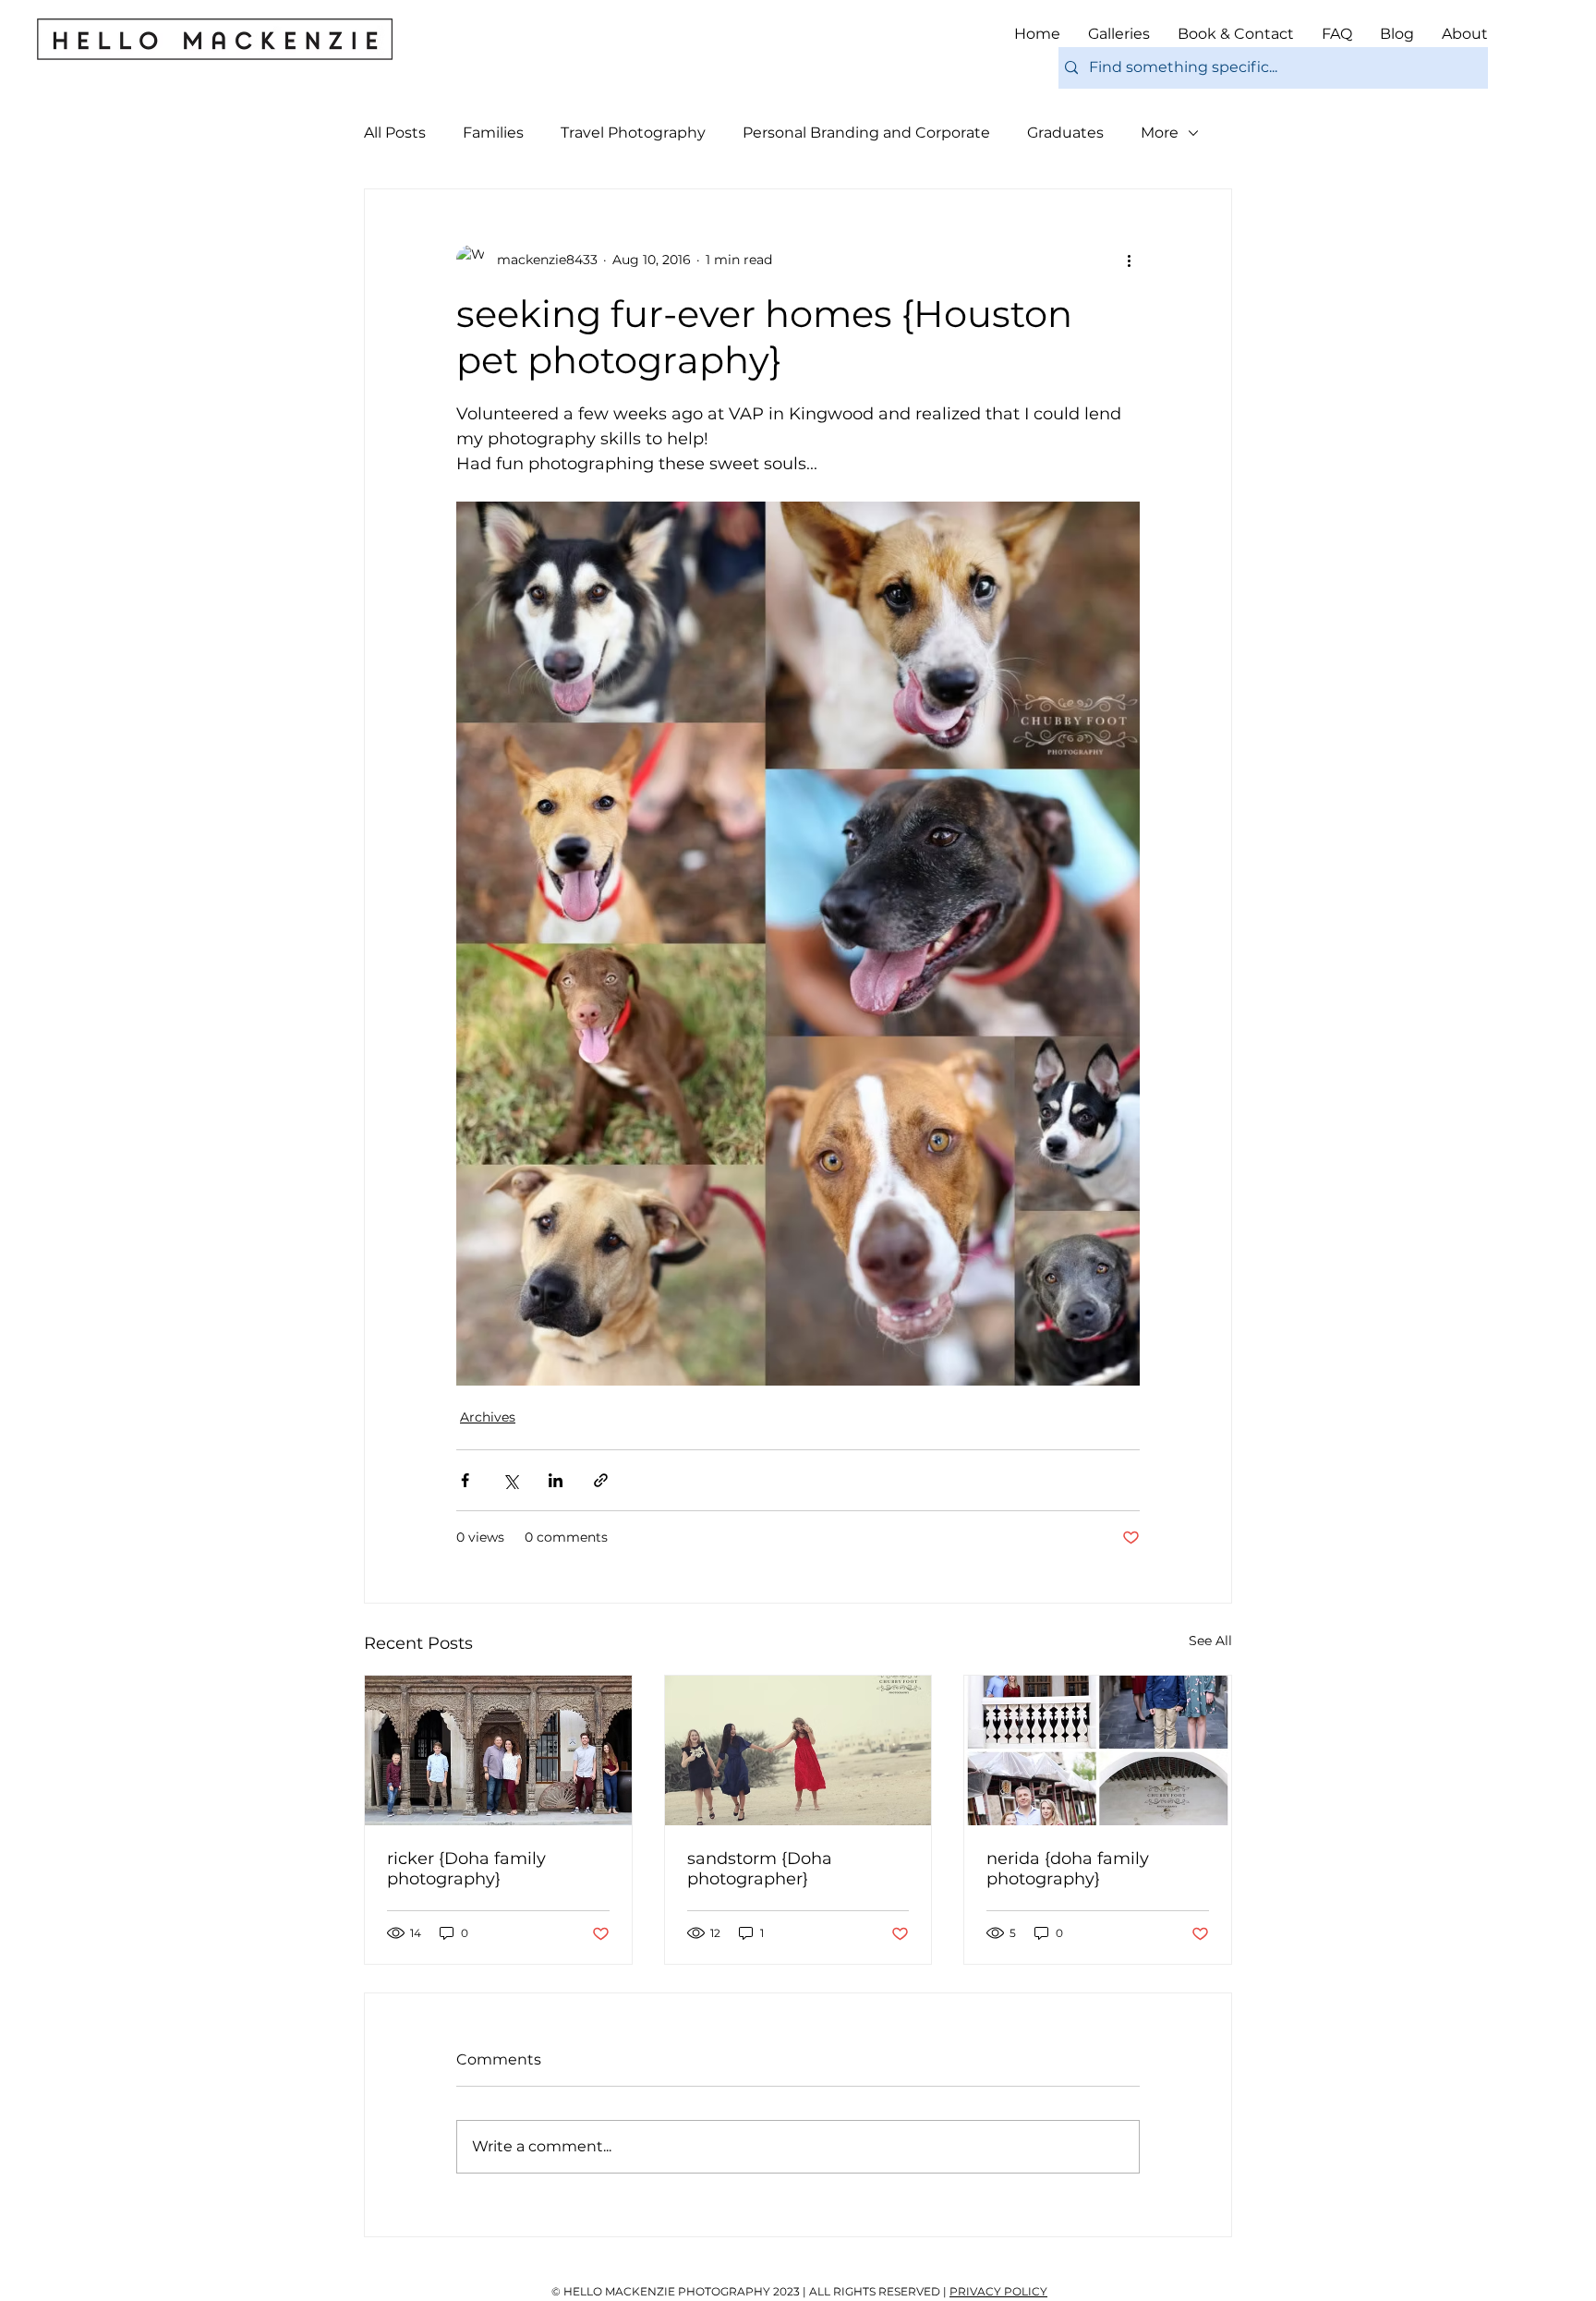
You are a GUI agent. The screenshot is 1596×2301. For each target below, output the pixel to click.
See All (1210, 1641)
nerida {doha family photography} (1068, 1869)
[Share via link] (601, 1480)
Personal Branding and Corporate (866, 133)
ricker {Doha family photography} (466, 1869)
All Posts (395, 133)
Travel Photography (633, 133)
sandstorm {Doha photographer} (760, 1869)
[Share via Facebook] (465, 1480)
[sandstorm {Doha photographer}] (798, 1750)
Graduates (1065, 133)
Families (493, 133)
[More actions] (1129, 260)
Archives (488, 1417)
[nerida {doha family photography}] (1098, 1750)
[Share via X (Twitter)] (510, 1480)
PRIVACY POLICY (998, 2291)
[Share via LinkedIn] (556, 1480)
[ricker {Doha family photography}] (498, 1750)
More (1160, 133)
